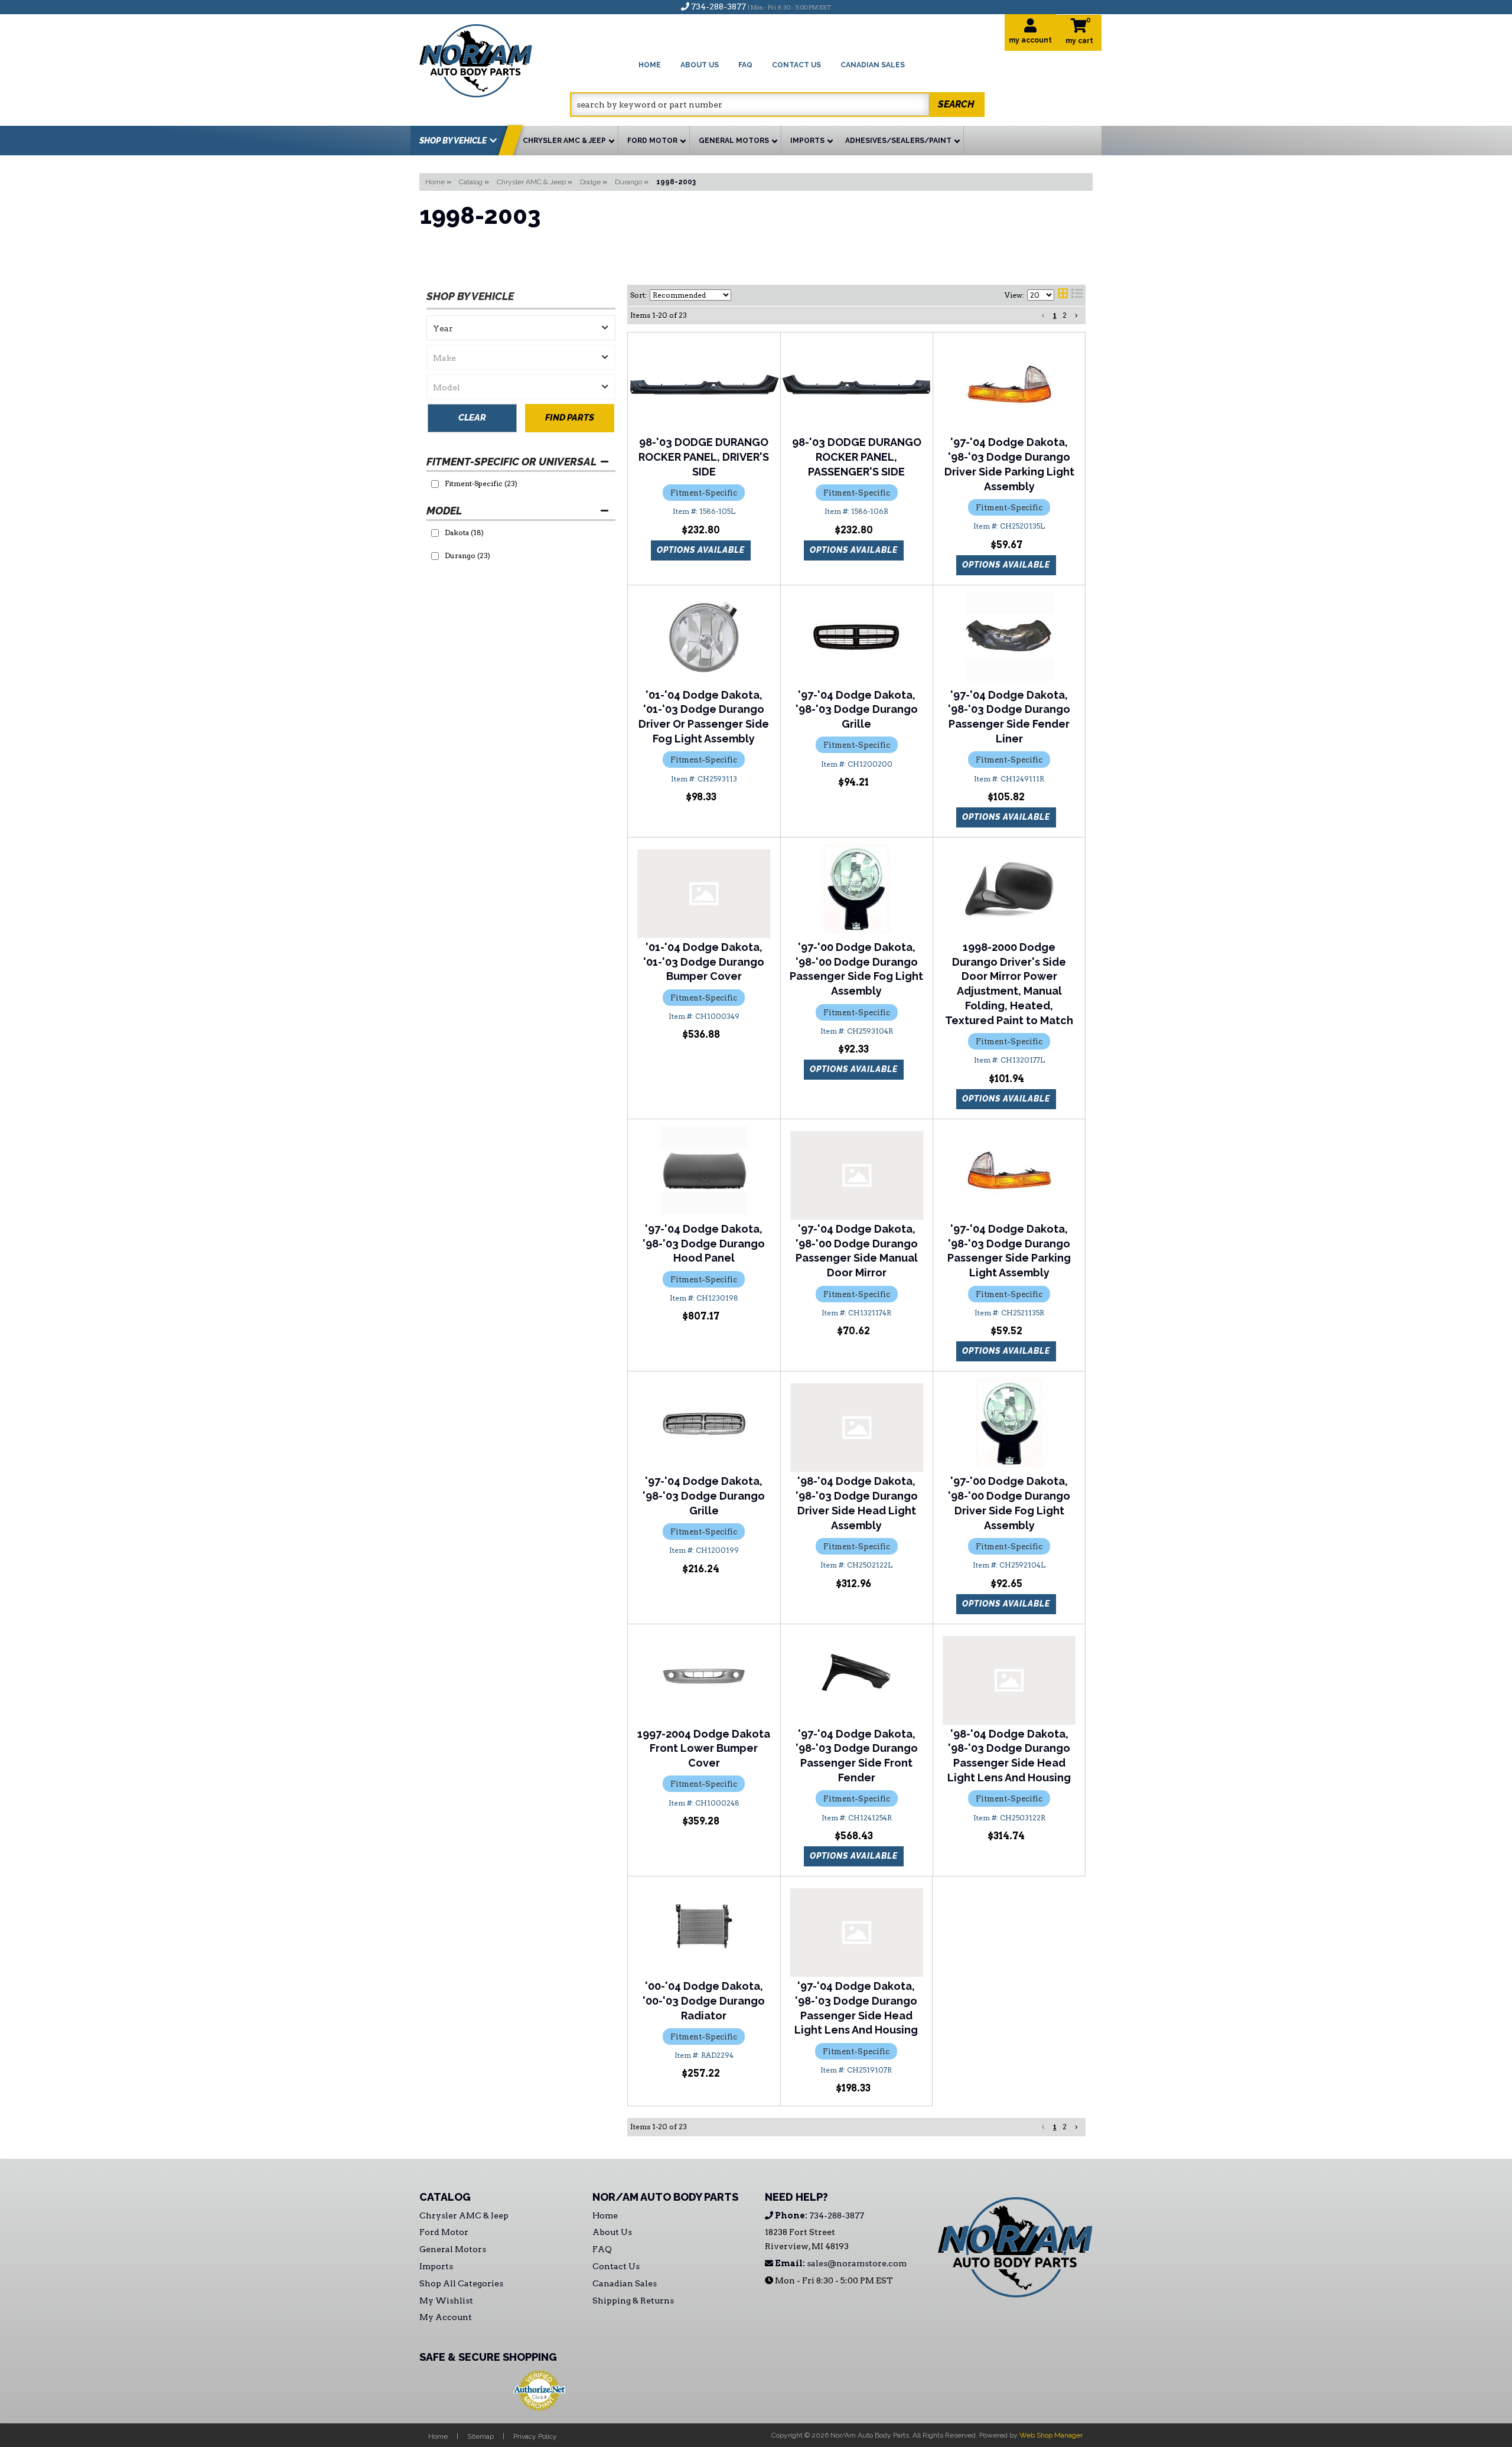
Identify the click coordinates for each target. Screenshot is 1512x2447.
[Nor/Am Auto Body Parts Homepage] (495, 59)
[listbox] (521, 328)
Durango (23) (467, 555)
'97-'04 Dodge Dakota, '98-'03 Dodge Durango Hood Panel (704, 1244)
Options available (701, 550)
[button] (777, 105)
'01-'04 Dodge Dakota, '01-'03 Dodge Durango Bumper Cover (704, 962)
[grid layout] (1063, 295)
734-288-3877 (819, 2215)
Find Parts (570, 418)
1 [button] (1055, 315)
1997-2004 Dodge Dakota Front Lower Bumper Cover (704, 1749)
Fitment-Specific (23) (481, 483)
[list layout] (1077, 295)
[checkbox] (435, 484)
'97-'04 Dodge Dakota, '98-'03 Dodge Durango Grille (857, 710)
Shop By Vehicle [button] (453, 141)
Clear (472, 418)
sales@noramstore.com (840, 2263)
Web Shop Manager (1051, 2435)
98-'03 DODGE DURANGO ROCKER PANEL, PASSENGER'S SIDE (857, 457)
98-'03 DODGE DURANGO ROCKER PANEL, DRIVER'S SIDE (704, 457)
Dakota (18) (464, 532)
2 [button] (1065, 315)
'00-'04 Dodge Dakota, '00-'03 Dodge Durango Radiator (704, 2001)
